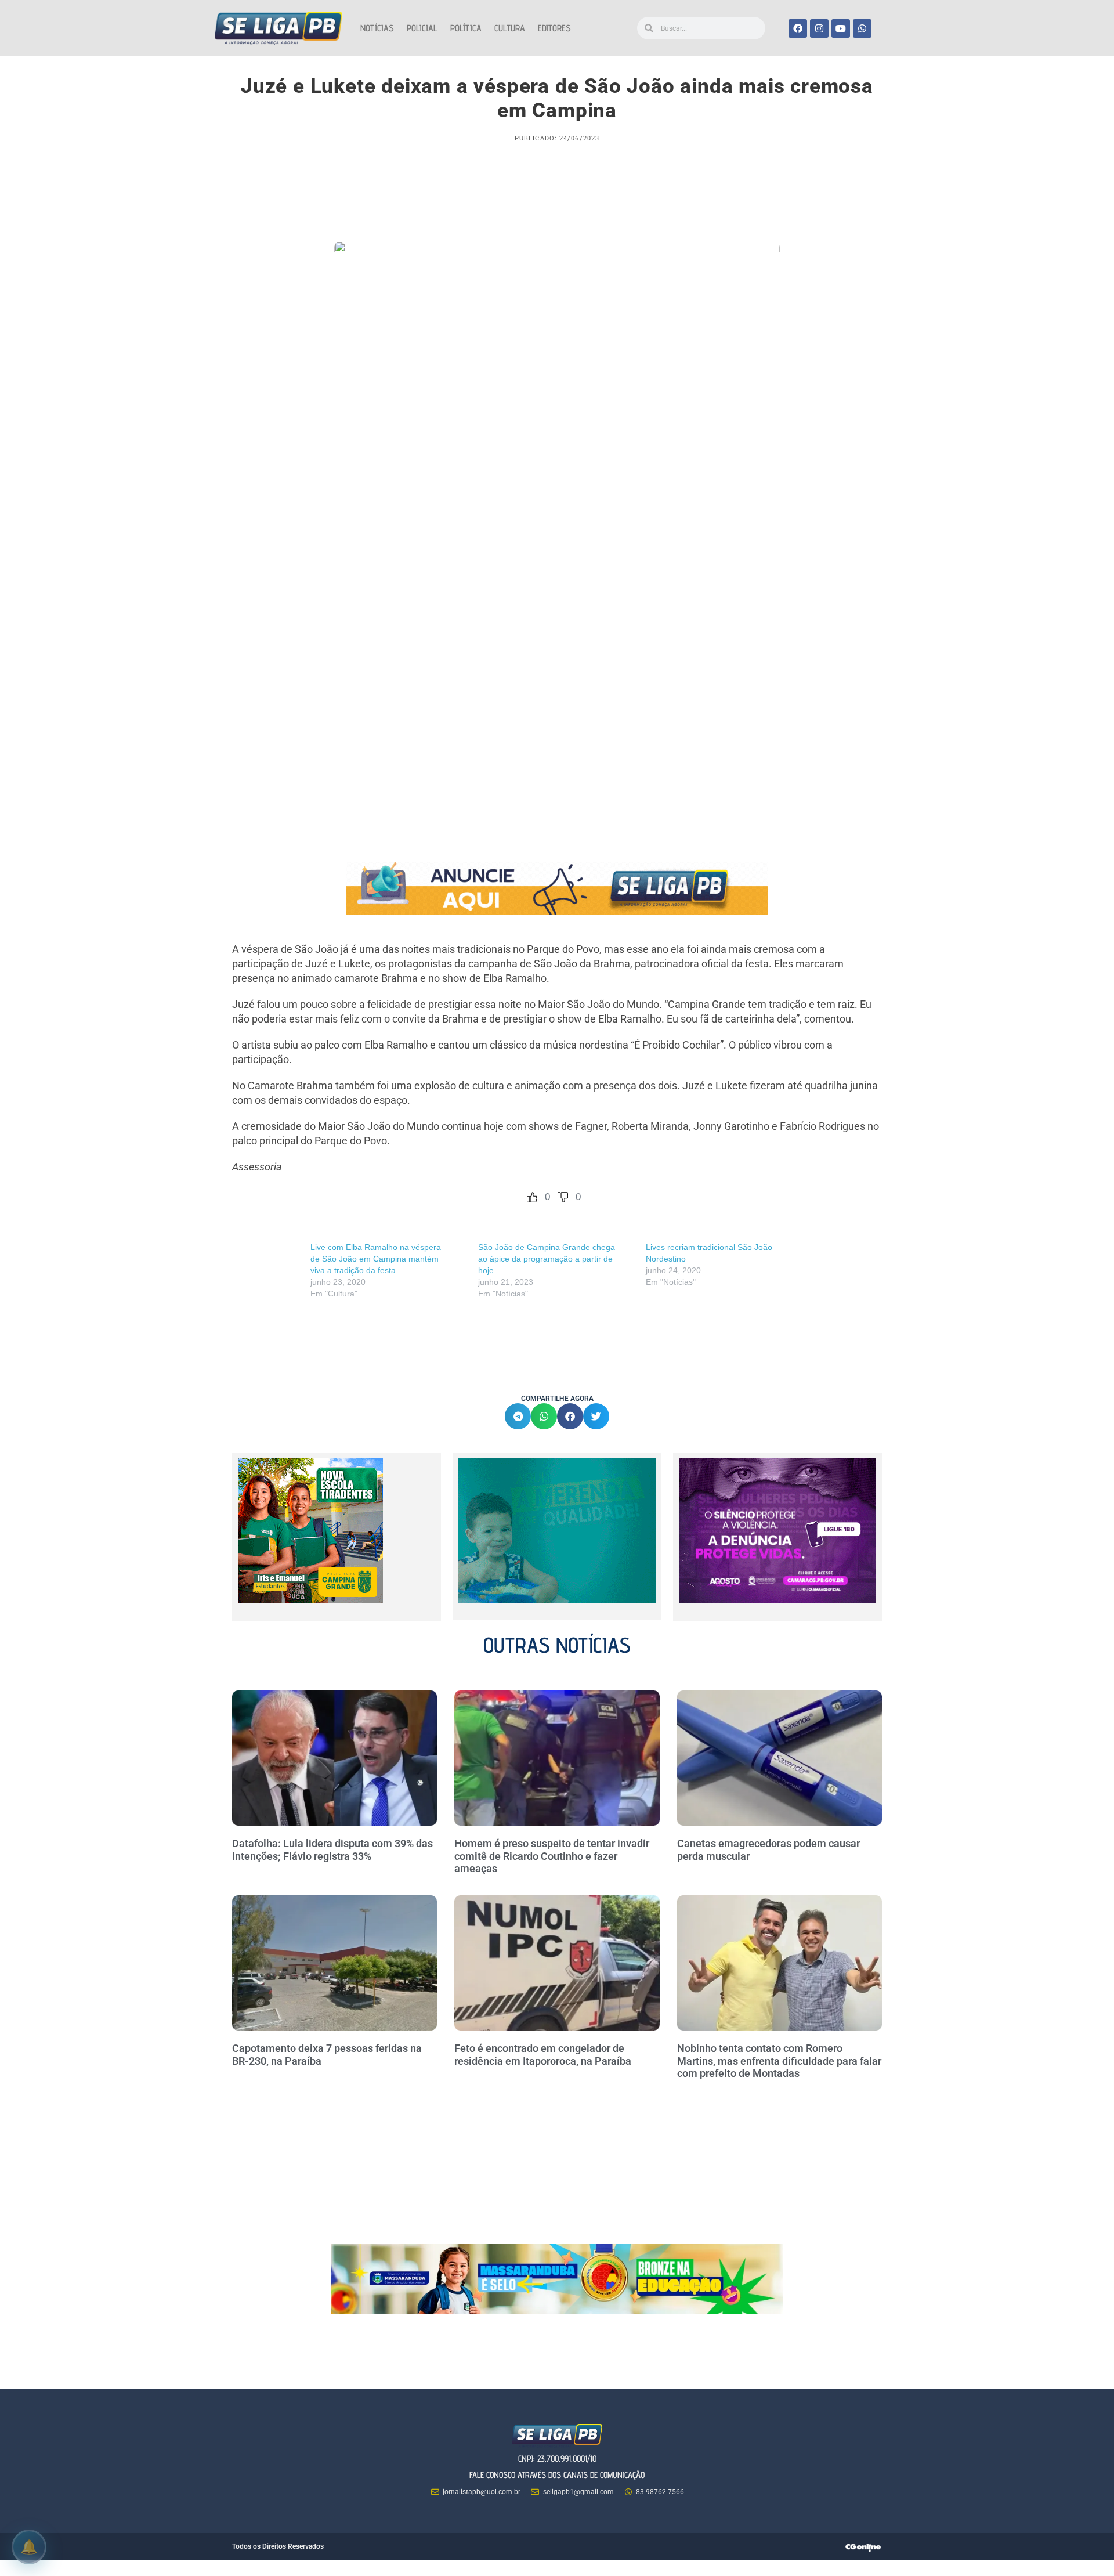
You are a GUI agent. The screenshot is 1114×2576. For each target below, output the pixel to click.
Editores (554, 28)
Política (466, 28)
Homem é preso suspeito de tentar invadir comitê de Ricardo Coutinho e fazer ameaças (552, 1856)
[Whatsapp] (862, 28)
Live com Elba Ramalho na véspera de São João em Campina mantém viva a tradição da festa (376, 1259)
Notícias (377, 28)
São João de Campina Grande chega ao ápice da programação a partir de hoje (547, 1259)
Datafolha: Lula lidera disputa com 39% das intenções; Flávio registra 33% (332, 1850)
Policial (422, 28)
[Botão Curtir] (532, 1197)
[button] (518, 1416)
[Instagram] (819, 28)
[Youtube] (841, 28)
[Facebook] (798, 28)
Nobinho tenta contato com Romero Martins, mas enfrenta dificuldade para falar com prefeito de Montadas (779, 2061)
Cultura (510, 28)
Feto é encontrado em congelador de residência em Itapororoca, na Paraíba (543, 2055)
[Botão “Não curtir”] (563, 1197)
